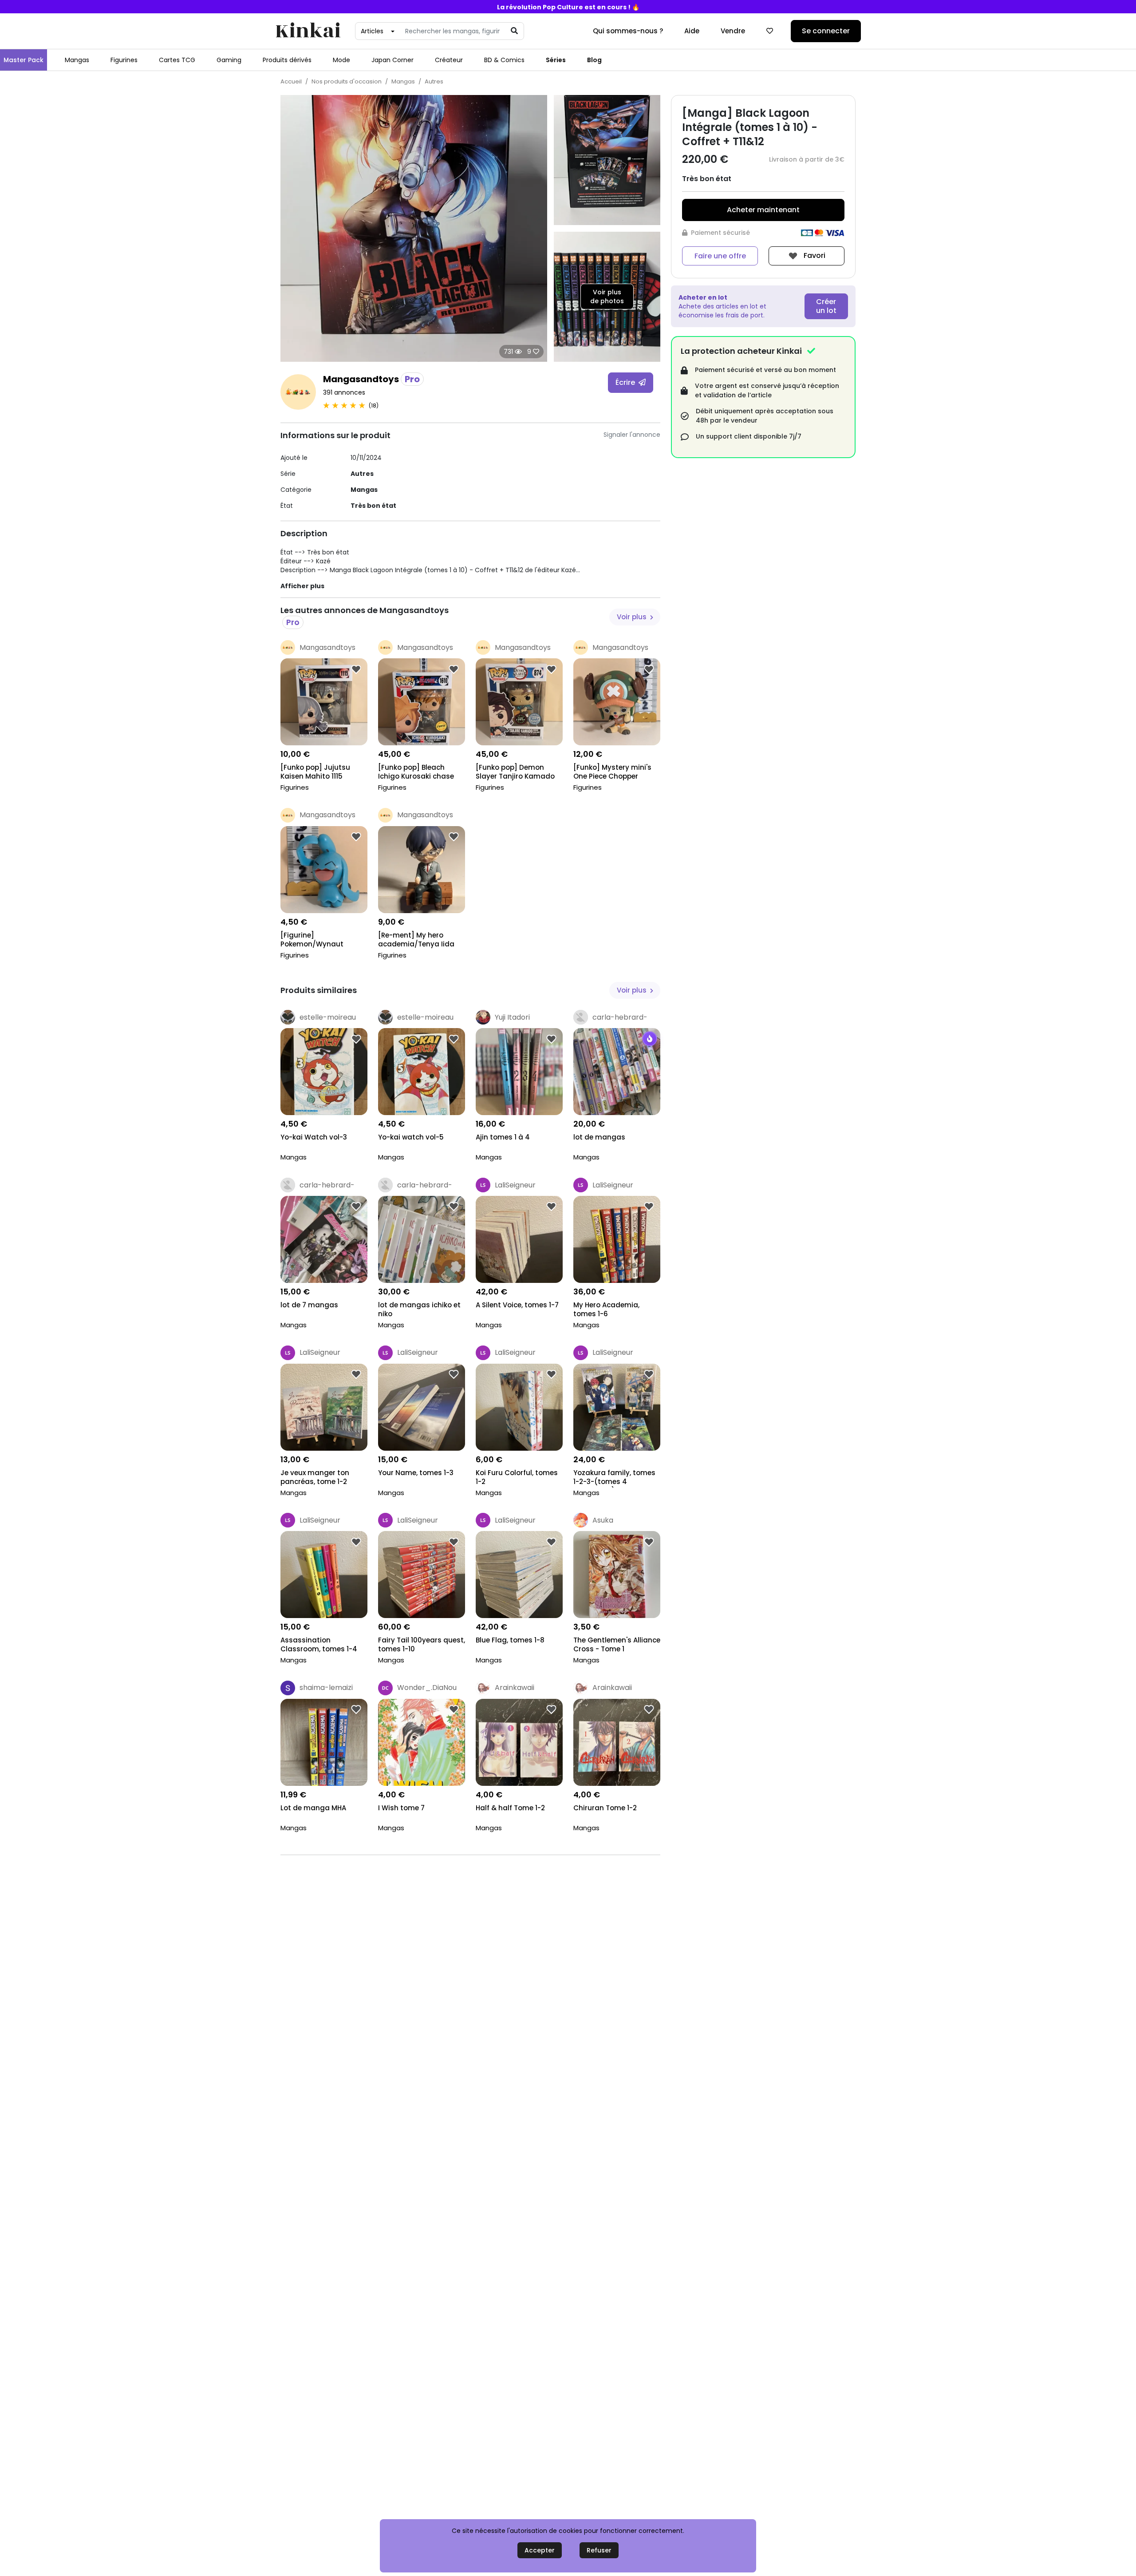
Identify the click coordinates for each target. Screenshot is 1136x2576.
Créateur (449, 60)
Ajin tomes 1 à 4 (503, 1137)
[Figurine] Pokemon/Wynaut (312, 940)
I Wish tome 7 (401, 1808)
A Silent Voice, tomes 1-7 (517, 1305)
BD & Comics (504, 60)
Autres (434, 81)
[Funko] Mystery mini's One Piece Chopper (612, 772)
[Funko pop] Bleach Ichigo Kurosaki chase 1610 (416, 773)
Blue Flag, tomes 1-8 (510, 1640)
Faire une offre (720, 256)
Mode (341, 60)
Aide (692, 31)
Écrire (626, 382)
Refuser (599, 2550)
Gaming (229, 60)
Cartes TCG (177, 60)
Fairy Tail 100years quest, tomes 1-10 (422, 1645)
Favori (814, 255)
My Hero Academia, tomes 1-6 (606, 1310)
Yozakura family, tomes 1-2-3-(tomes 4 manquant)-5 (614, 1478)
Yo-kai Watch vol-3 (314, 1137)
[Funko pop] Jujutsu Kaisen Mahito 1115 (315, 772)
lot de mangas (599, 1137)
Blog (594, 60)
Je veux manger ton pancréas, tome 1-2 (315, 1477)
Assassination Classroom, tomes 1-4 (319, 1645)
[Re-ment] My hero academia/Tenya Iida (416, 940)
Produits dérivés (287, 60)
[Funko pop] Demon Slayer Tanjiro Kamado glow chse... (515, 773)
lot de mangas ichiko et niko (419, 1310)
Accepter (540, 2550)
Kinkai (308, 31)
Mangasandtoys (371, 379)
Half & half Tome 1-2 (510, 1808)
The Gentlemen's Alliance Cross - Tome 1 (617, 1645)
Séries (556, 60)
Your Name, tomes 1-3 (416, 1473)
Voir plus (633, 617)
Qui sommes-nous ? (628, 31)
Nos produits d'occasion (347, 81)
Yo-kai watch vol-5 (411, 1137)
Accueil (291, 81)
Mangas (77, 60)
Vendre (733, 31)
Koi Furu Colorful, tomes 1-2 (517, 1477)
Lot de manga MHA (313, 1808)
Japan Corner (392, 60)
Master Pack (24, 60)
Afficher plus (302, 586)
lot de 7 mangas (309, 1305)
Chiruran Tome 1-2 (605, 1808)
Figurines (124, 60)
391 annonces (344, 392)
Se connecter (826, 31)
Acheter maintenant (763, 210)
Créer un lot (826, 306)
